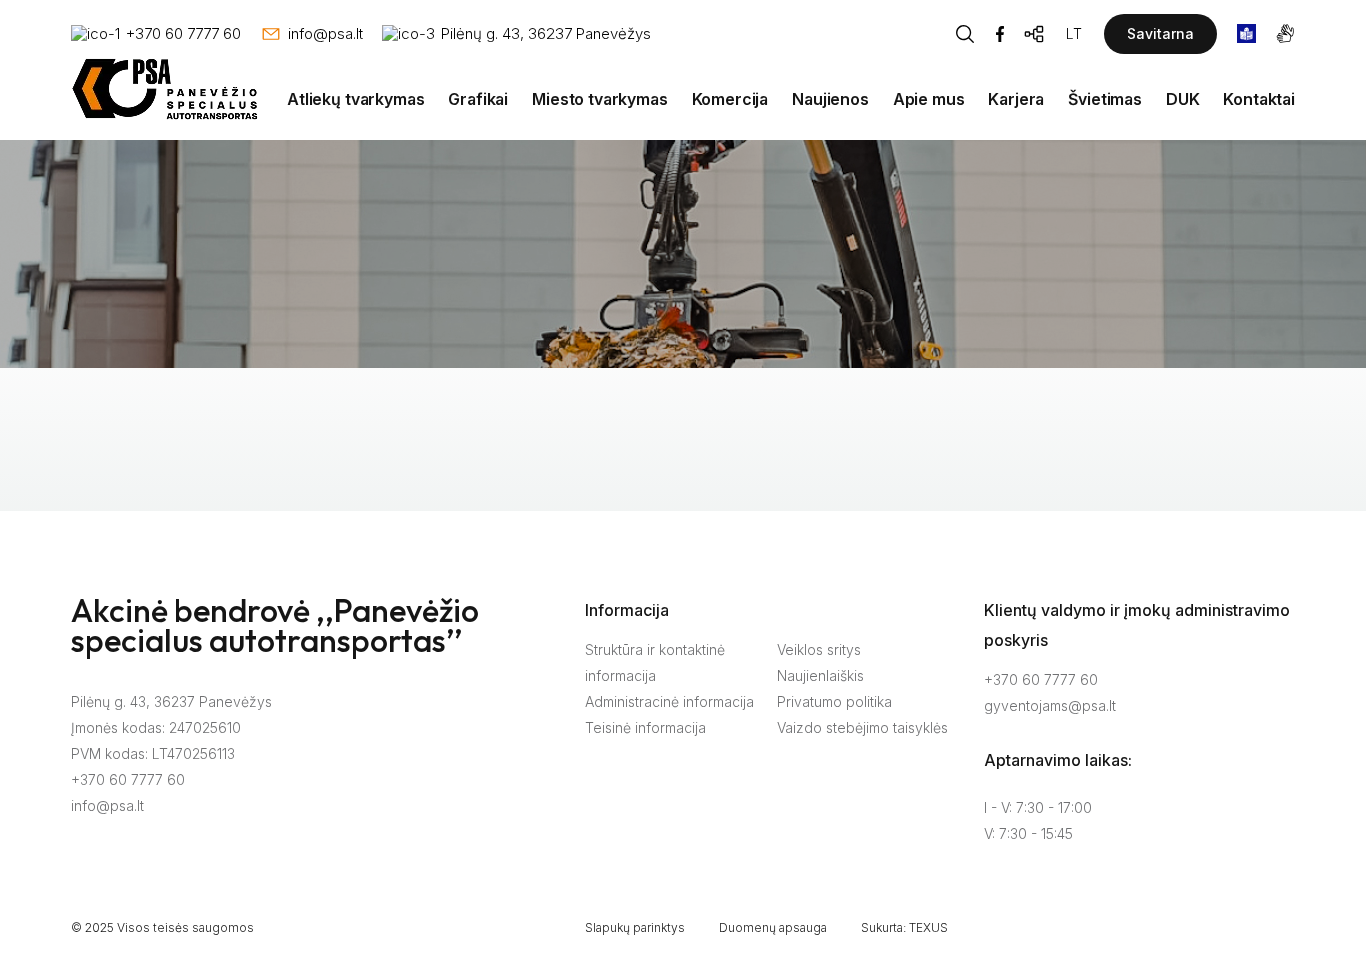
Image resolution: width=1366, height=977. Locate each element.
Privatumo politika (834, 701)
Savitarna (1160, 33)
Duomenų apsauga (773, 927)
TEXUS (928, 927)
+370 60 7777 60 (128, 779)
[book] (1246, 33)
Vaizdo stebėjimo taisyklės (862, 727)
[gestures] (1285, 33)
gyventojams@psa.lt (1050, 705)
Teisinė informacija (645, 727)
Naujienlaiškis (820, 675)
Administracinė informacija (669, 701)
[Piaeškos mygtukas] (965, 34)
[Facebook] (1000, 34)
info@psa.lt (107, 805)
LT (1074, 33)
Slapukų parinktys (635, 927)
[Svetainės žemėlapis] (1035, 34)
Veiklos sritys (819, 649)
